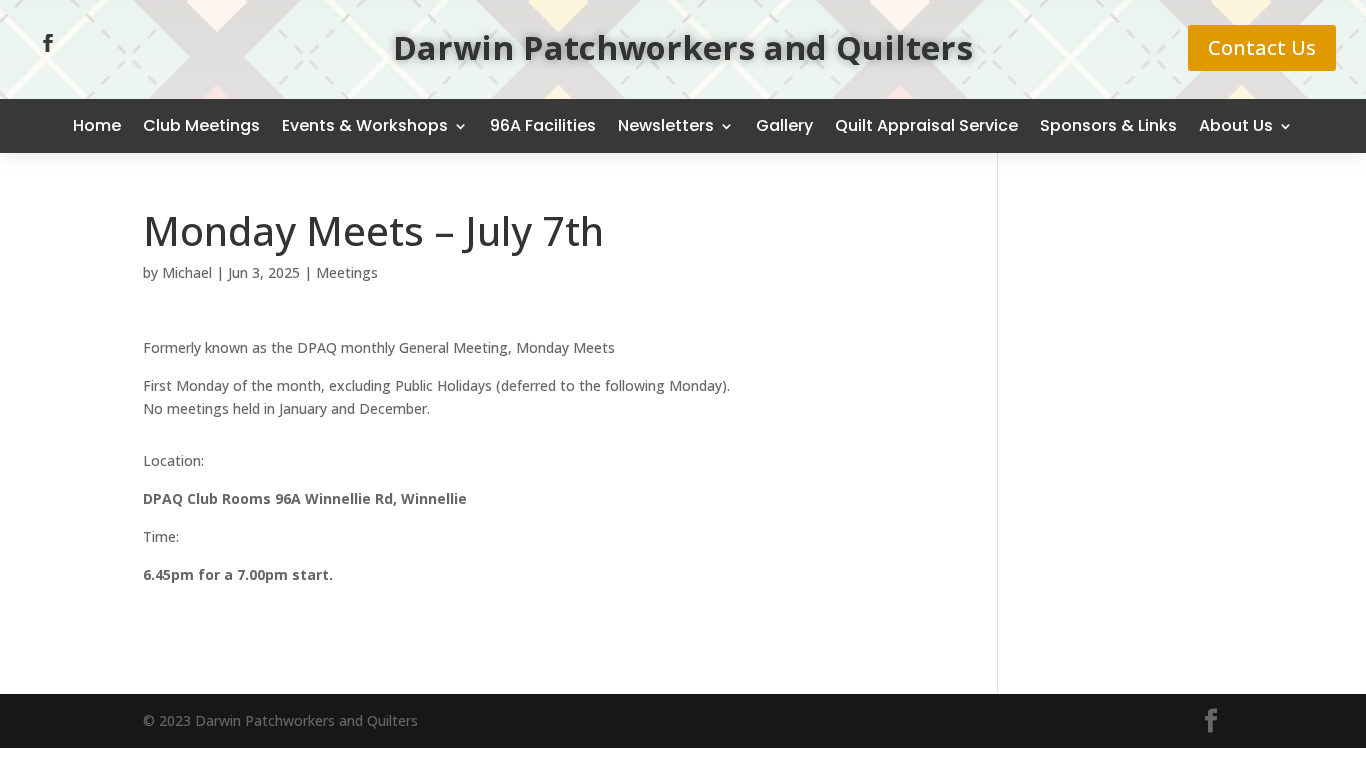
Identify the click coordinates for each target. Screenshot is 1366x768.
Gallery (784, 125)
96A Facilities (543, 125)
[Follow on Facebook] (48, 43)
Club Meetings (201, 125)
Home (97, 125)
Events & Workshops (365, 125)
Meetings (347, 272)
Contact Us (1262, 47)
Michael (187, 272)
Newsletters (666, 125)
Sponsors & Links (1108, 125)
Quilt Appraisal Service (926, 125)
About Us (1236, 125)
